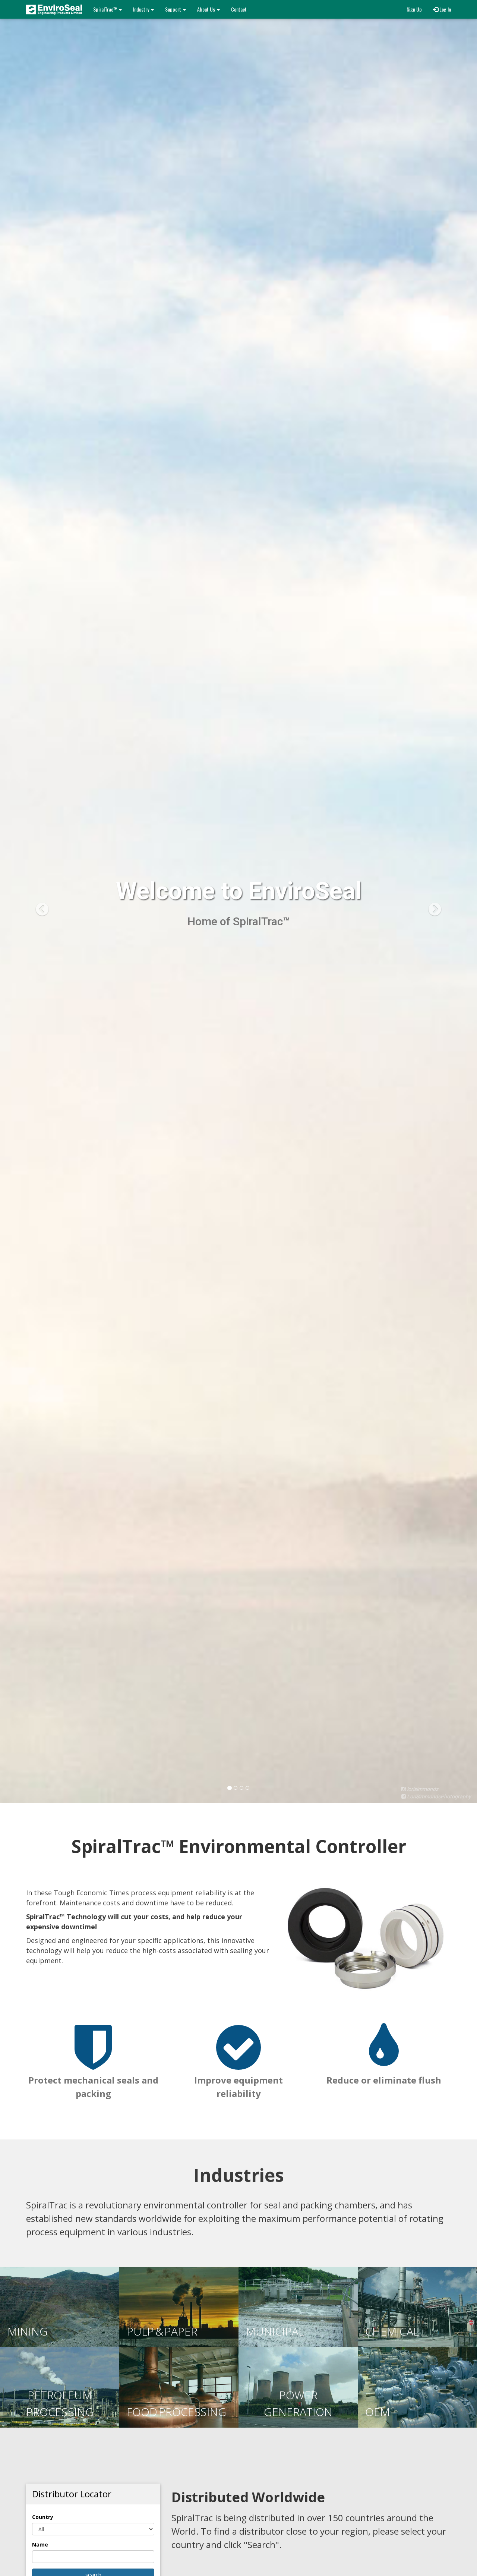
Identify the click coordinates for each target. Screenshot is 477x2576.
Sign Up (414, 9)
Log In (445, 9)
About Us (207, 9)
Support (174, 9)
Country (43, 2517)
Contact (239, 9)
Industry (142, 9)
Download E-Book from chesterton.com (91, 887)
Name (40, 2544)
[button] (36, 902)
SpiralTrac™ (106, 9)
